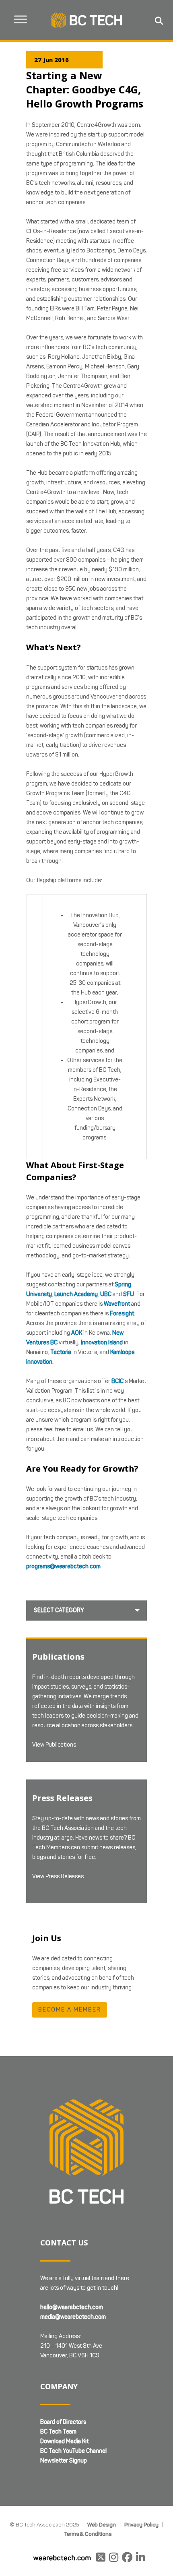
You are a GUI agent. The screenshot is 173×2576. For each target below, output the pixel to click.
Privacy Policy (141, 2524)
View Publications (54, 1745)
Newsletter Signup (64, 2461)
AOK (77, 1333)
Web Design (102, 2524)
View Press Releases (58, 1876)
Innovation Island (102, 1343)
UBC (106, 1294)
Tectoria (61, 1352)
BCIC (117, 1381)
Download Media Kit (64, 2441)
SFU (129, 1294)
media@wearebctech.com (73, 2317)
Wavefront (117, 1304)
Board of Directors (63, 2422)
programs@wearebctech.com (63, 1566)
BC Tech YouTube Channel (73, 2451)
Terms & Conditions (88, 2534)
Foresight (122, 1314)
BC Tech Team (58, 2432)
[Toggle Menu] (21, 19)
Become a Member (70, 2010)
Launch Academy (76, 1294)
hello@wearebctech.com (72, 2307)
